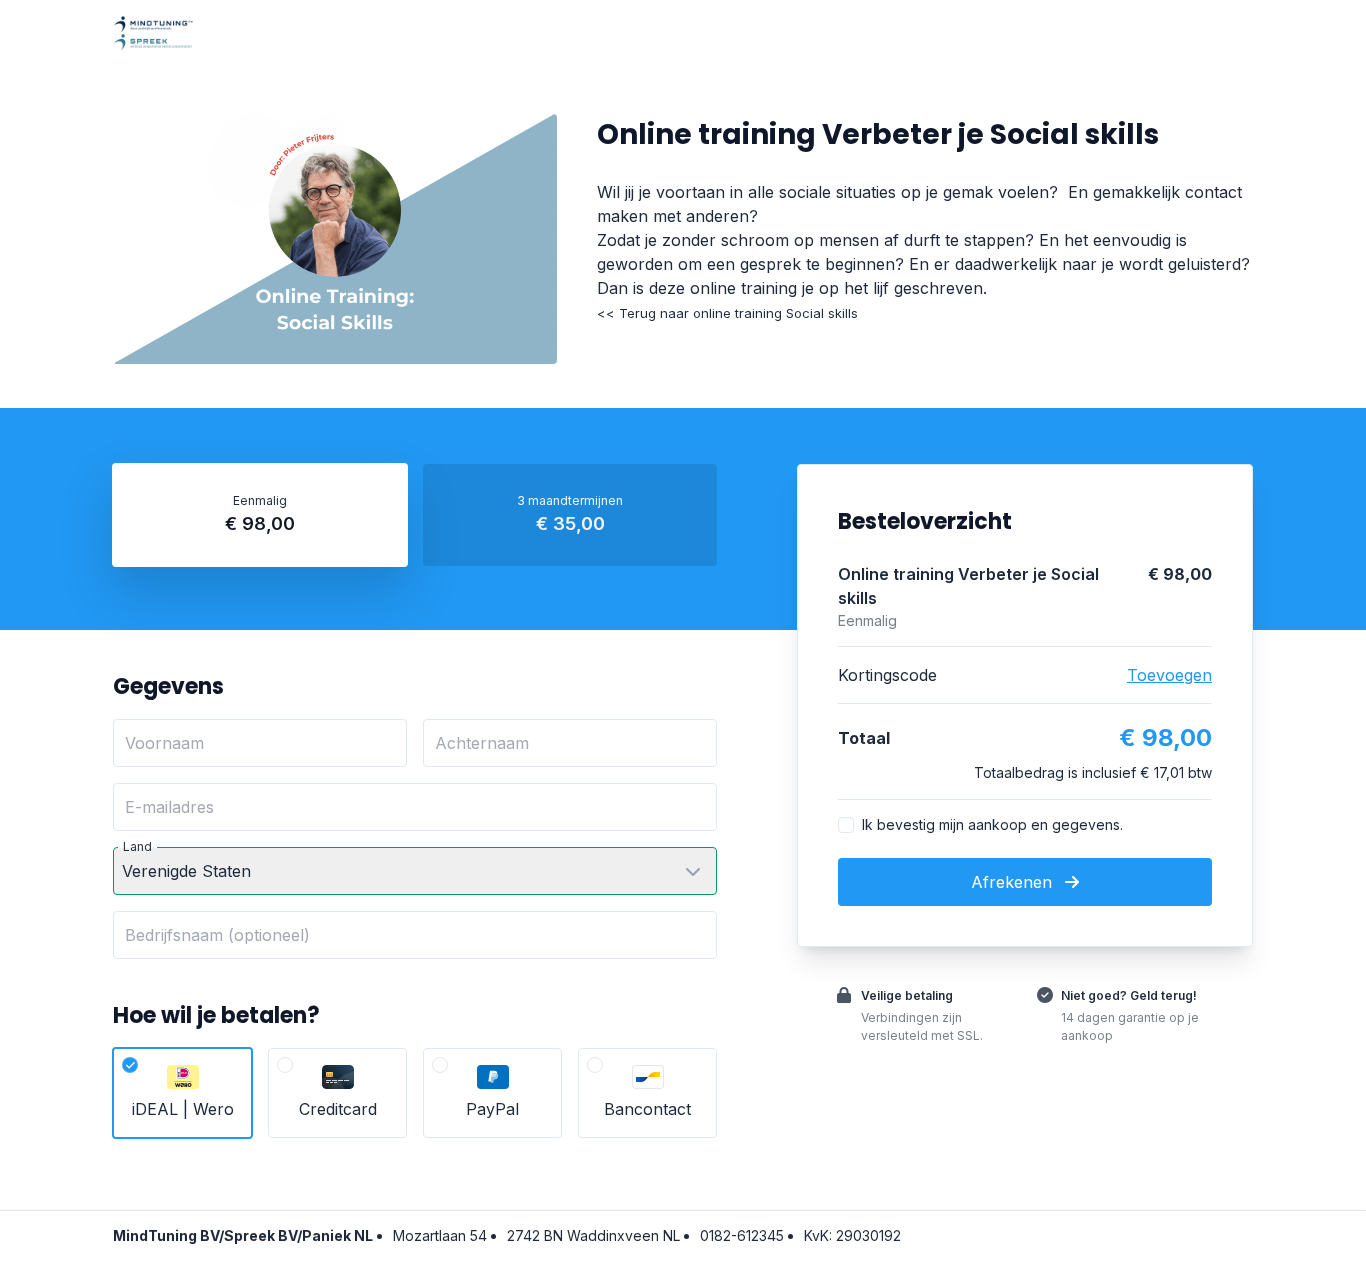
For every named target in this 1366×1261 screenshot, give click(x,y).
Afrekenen (1014, 882)
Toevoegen (1169, 675)
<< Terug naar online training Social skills (727, 313)
